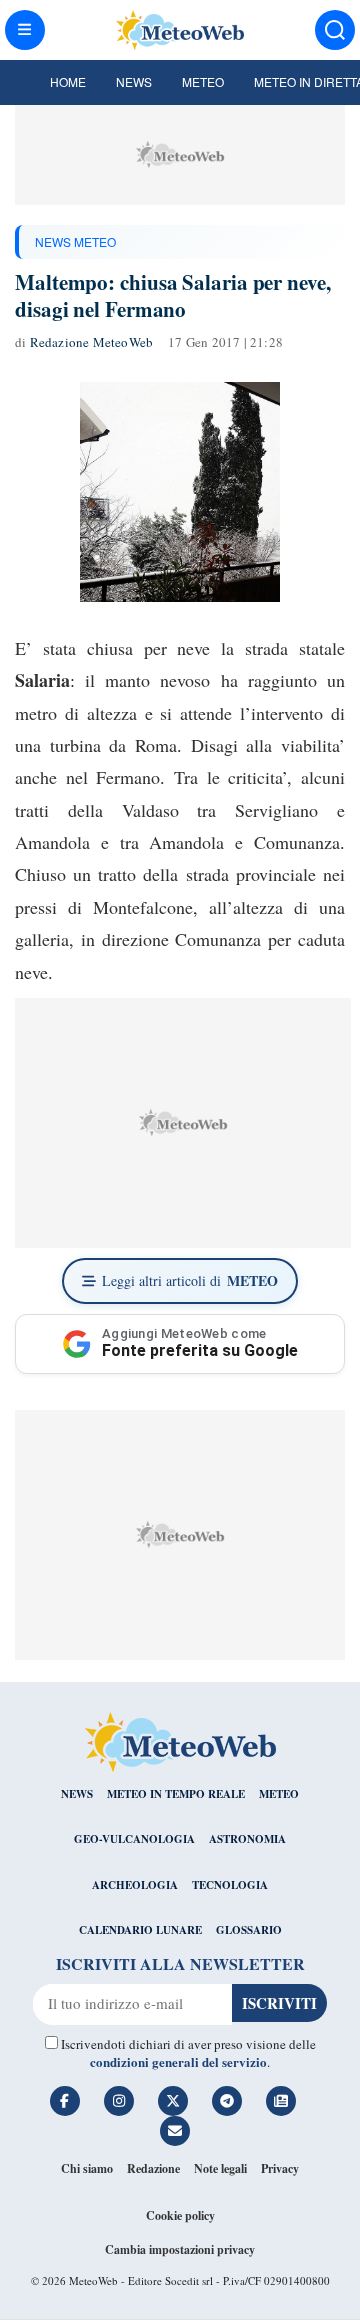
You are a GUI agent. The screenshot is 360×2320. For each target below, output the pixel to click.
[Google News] (281, 2101)
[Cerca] (335, 30)
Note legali (220, 2168)
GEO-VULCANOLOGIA (134, 1839)
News (134, 81)
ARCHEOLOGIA (135, 1885)
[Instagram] (119, 2101)
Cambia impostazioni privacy (180, 2249)
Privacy (280, 2168)
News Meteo (75, 241)
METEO (279, 1794)
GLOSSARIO (249, 1930)
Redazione (153, 2168)
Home (68, 81)
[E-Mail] (175, 2131)
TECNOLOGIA (230, 1885)
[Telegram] (227, 2101)
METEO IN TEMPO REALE (176, 1794)
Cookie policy (180, 2215)
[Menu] (25, 30)
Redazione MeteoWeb (92, 342)
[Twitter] (173, 2101)
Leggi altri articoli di (190, 1280)
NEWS (77, 1794)
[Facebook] (65, 2101)
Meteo (203, 81)
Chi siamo (87, 2168)
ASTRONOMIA (247, 1839)
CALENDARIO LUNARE (140, 1930)
